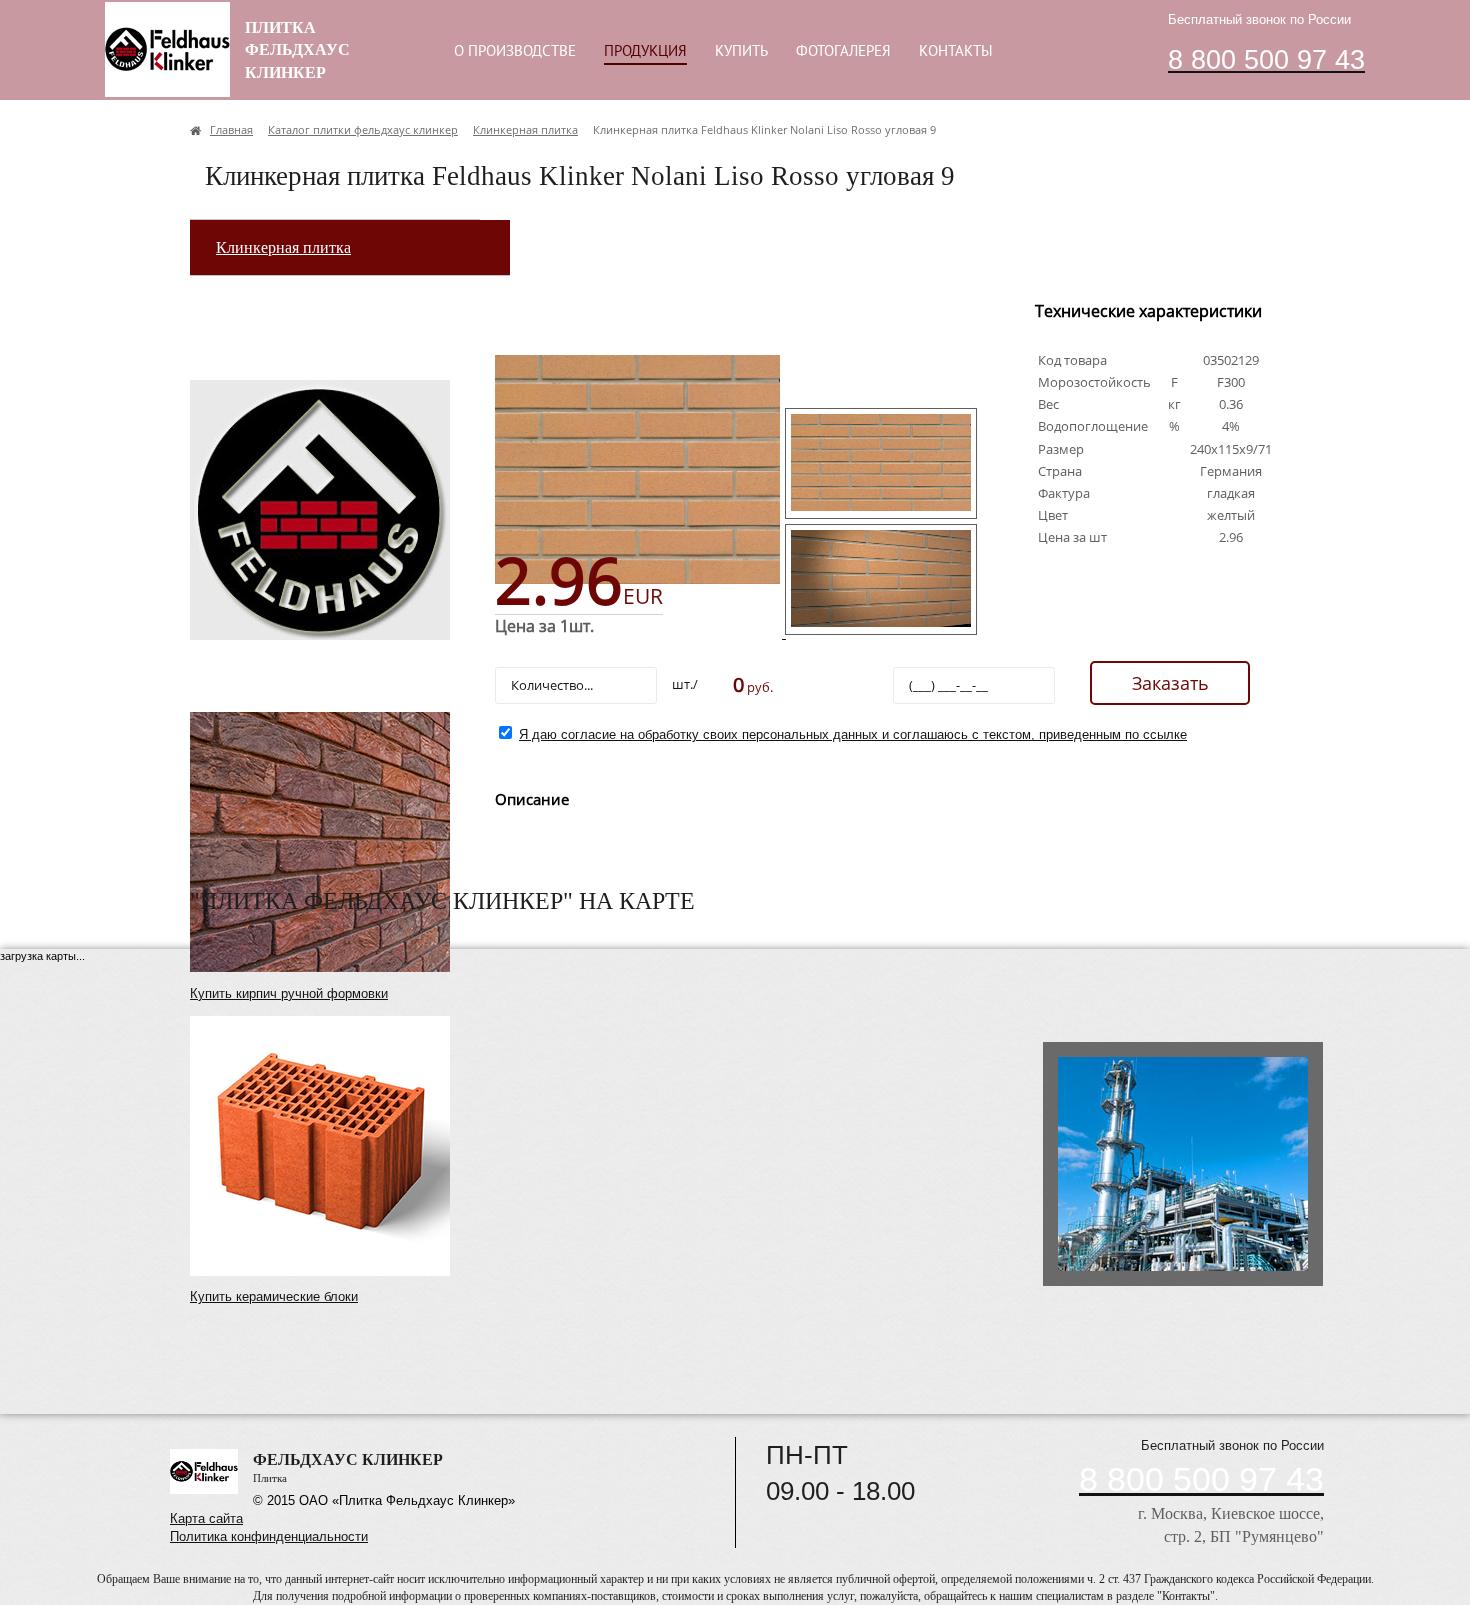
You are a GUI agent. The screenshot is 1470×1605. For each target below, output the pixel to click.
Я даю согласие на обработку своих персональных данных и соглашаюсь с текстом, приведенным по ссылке (853, 734)
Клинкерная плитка (283, 247)
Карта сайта (206, 1518)
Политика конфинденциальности (269, 1536)
